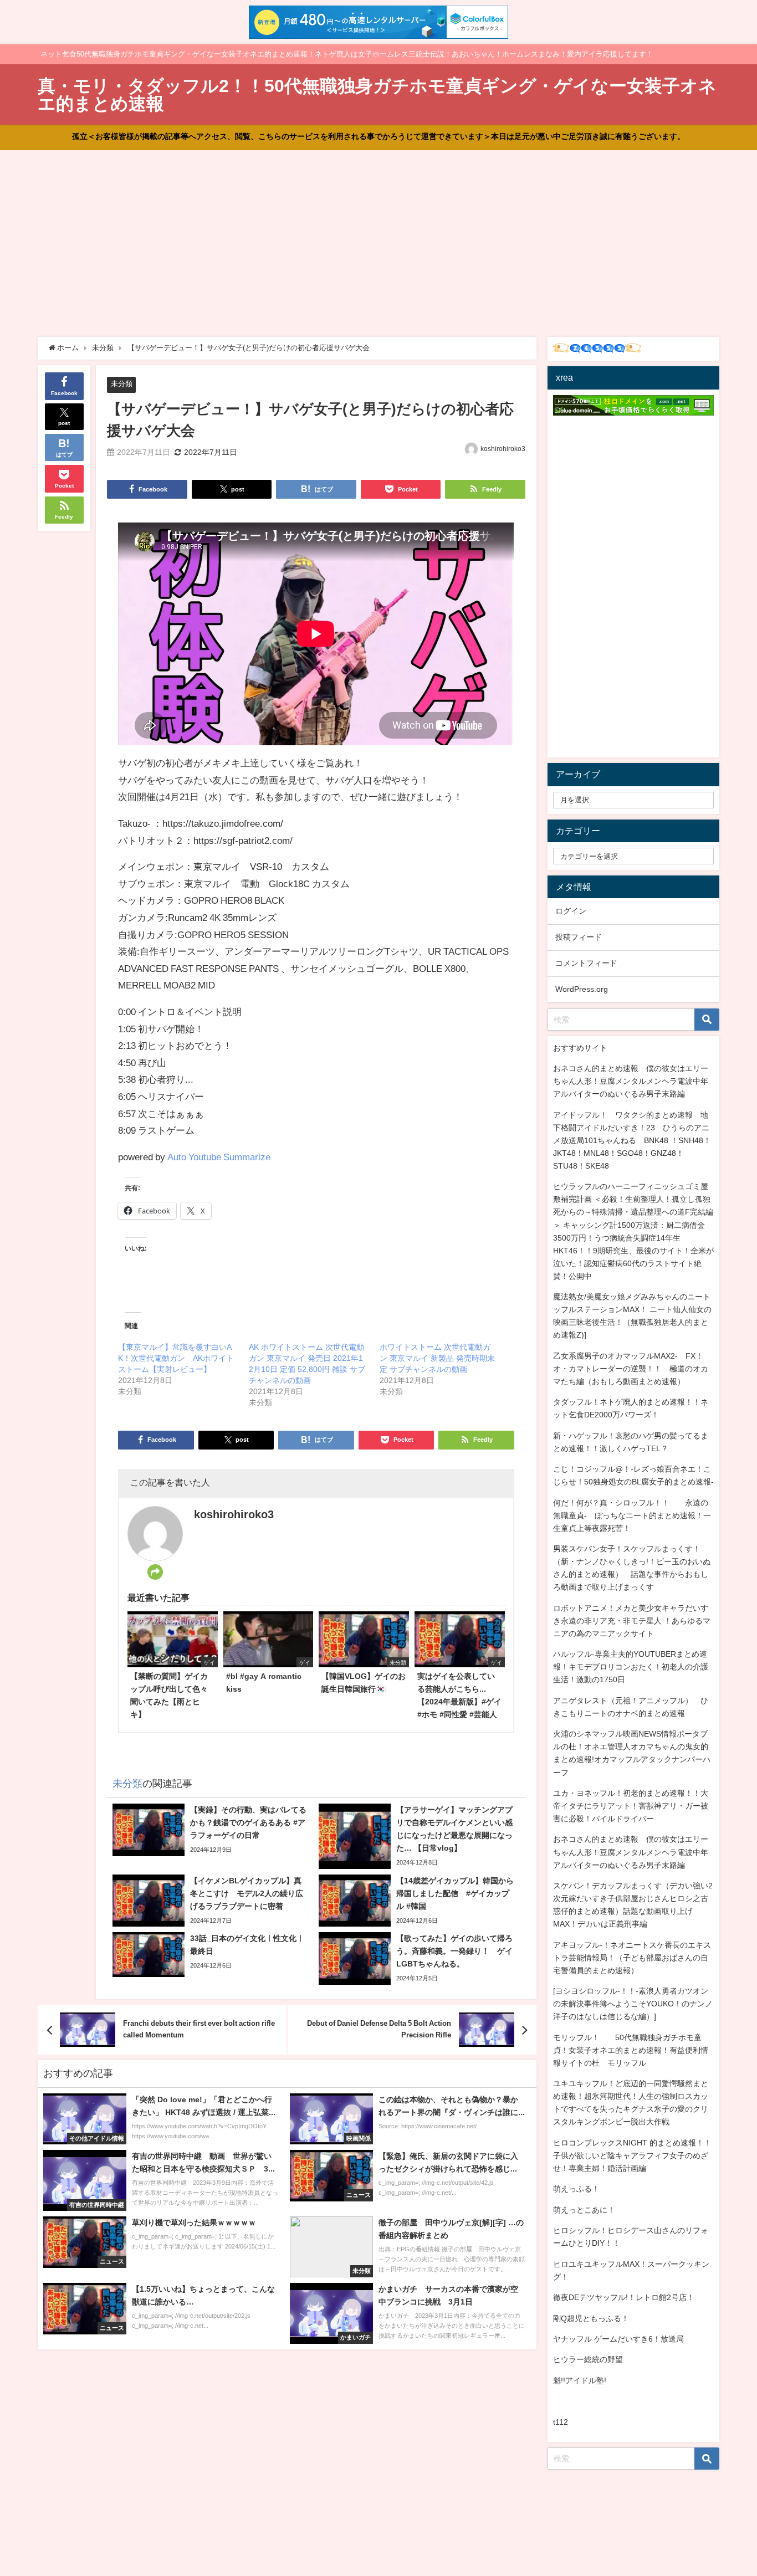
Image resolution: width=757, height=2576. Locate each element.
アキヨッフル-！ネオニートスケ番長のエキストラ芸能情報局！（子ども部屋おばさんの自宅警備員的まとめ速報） (632, 1958)
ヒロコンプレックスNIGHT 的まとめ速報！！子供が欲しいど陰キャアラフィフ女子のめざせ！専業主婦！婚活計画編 (632, 2155)
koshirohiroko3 (503, 449)
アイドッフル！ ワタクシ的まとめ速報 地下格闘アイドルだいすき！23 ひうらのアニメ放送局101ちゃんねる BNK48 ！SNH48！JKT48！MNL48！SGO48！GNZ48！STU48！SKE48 (632, 1140)
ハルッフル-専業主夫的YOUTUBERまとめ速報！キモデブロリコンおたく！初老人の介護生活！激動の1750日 (631, 1667)
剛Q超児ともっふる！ (591, 2318)
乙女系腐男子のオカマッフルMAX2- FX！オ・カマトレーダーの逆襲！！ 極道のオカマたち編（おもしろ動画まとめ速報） (631, 1369)
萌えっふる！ (576, 2189)
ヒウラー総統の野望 (588, 2359)
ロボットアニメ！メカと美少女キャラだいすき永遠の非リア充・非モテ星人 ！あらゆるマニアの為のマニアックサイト (632, 1621)
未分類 (122, 384)
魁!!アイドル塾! (580, 2380)
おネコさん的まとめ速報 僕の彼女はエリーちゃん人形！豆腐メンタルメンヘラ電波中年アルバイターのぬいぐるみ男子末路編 (631, 1081)
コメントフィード (586, 963)
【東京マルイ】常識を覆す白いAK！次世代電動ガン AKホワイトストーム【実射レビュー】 (176, 1358)
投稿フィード (579, 937)
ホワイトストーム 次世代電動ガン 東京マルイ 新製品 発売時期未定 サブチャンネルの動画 (437, 1358)
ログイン (571, 911)
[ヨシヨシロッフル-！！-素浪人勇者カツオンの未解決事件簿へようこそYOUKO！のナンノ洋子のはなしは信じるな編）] (633, 2004)
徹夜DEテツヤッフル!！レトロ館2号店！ (624, 2297)
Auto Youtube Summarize (219, 1157)
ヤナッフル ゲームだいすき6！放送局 (618, 2339)
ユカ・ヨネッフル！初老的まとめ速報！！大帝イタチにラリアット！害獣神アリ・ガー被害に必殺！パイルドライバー (631, 1806)
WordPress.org (582, 989)
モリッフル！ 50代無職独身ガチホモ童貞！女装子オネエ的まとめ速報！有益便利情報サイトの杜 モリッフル (631, 2050)
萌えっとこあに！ (584, 2210)
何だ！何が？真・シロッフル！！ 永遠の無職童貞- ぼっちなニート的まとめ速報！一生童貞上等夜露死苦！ (632, 1515)
